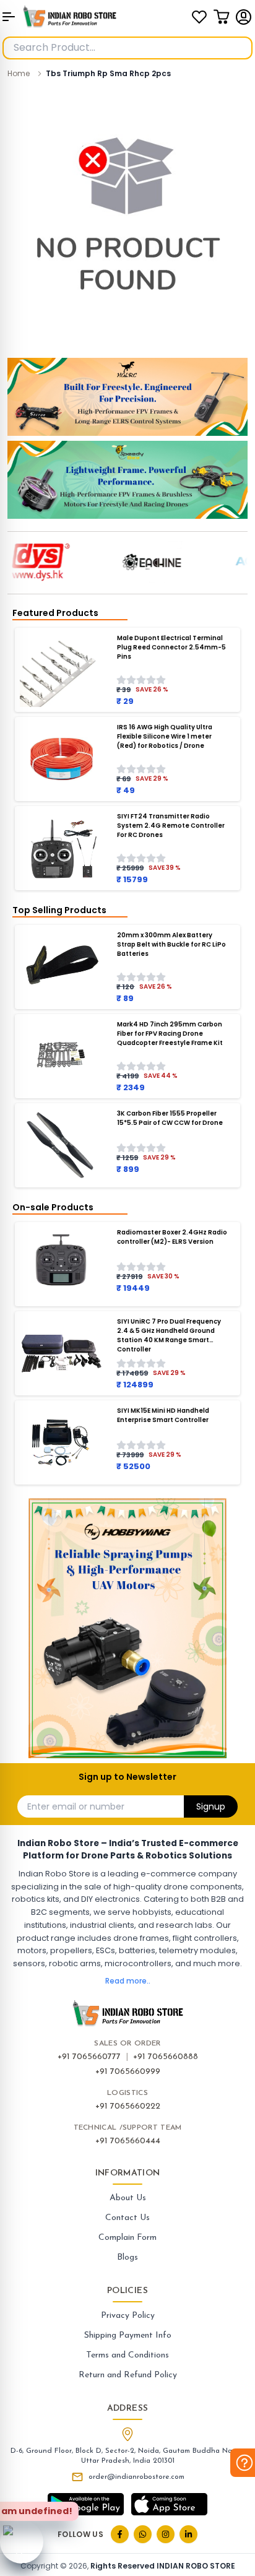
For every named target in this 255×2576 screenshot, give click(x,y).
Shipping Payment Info (128, 2335)
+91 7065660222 (128, 2106)
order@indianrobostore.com (136, 2477)
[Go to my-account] (244, 17)
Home (19, 73)
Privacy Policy (128, 2316)
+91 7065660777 (89, 2057)
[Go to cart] (222, 17)
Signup (211, 1806)
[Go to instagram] (166, 2534)
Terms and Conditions (127, 2355)
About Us (128, 2198)
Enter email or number (76, 1806)
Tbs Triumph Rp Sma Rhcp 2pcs (108, 73)
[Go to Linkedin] (188, 2534)
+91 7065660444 (128, 2141)
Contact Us (127, 2218)
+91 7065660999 (128, 2072)
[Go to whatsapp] (143, 2534)
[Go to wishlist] (199, 17)
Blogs (127, 2257)
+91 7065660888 (166, 2057)
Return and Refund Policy (128, 2375)
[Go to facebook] (120, 2534)
